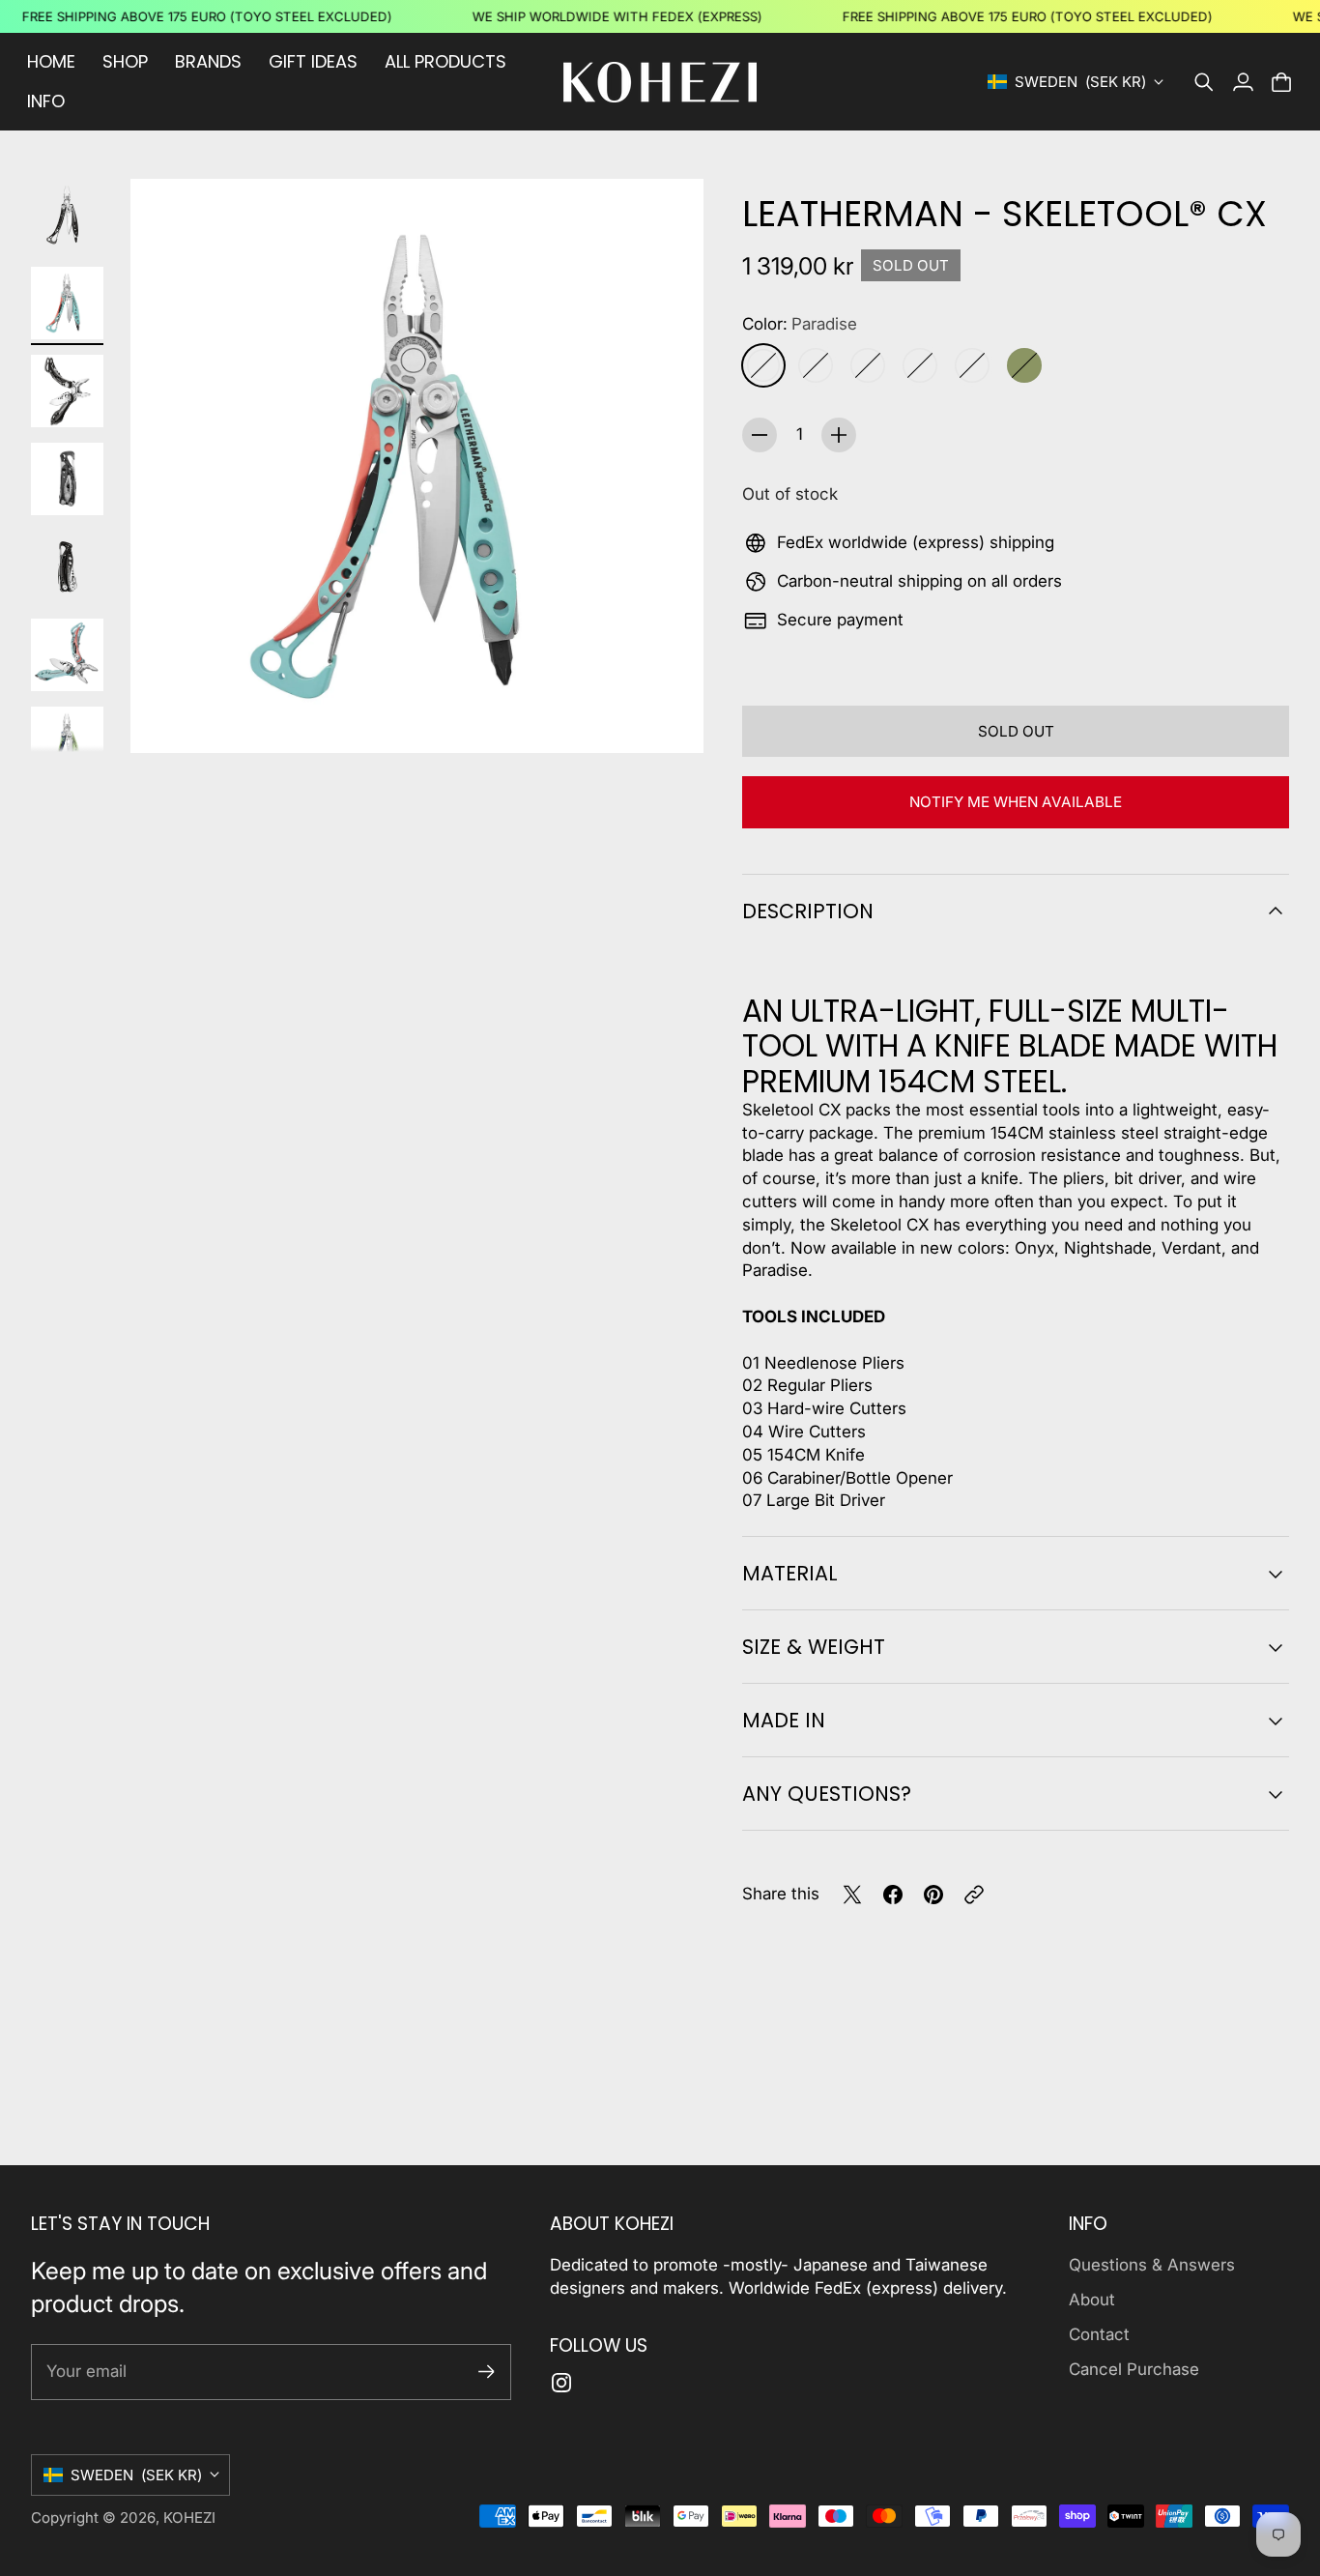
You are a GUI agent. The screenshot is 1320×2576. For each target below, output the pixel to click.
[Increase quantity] (839, 435)
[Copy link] (974, 1895)
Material (790, 1573)
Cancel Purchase (1134, 2369)
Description (808, 911)
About (1092, 2300)
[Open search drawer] (1204, 82)
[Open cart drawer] (1281, 82)
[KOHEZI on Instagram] (561, 2383)
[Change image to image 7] (67, 743)
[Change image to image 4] (67, 479)
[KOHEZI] (660, 82)
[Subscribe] (487, 2372)
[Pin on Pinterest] (933, 1895)
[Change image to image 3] (67, 391)
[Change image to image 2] (67, 303)
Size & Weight (814, 1647)
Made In (784, 1720)
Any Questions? (827, 1794)
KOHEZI (189, 2518)
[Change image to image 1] (67, 215)
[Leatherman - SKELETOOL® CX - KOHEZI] (417, 465)
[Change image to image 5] (67, 567)
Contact (1099, 2334)
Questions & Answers (1152, 2265)
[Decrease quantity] (760, 435)
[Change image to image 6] (67, 655)
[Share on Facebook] (893, 1895)
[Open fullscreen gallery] (667, 716)
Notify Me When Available (1016, 802)
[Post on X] (852, 1895)
